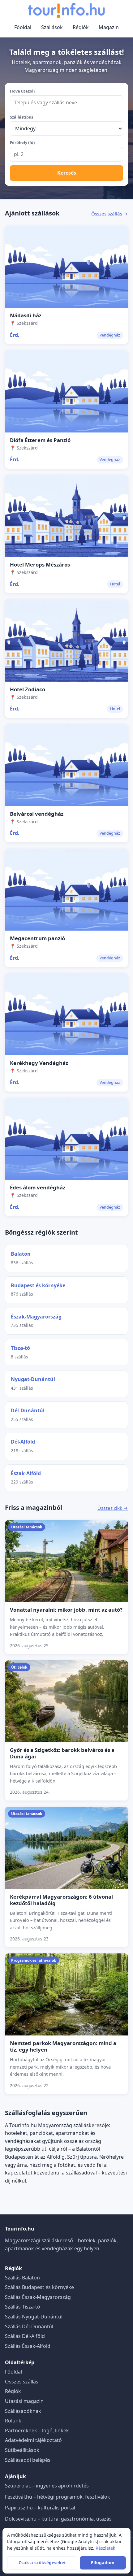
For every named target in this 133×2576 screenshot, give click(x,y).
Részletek (105, 2548)
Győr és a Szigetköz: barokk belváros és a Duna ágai (62, 1753)
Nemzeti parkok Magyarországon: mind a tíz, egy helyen (63, 2046)
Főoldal (23, 27)
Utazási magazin (24, 2401)
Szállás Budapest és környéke (39, 2287)
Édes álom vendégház (38, 1187)
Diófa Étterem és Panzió (40, 440)
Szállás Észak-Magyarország (38, 2297)
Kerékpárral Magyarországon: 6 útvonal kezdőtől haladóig (61, 1900)
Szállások (52, 27)
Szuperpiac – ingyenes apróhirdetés (47, 2486)
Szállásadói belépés (28, 2460)
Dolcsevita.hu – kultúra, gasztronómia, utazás (58, 2519)
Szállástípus (21, 117)
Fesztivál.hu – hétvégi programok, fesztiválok (58, 2497)
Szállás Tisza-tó (23, 2307)
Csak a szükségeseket (42, 2563)
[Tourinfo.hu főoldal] (66, 11)
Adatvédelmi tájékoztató (33, 2440)
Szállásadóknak (23, 2411)
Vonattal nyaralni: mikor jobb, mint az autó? (66, 1610)
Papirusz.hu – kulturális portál (40, 2508)
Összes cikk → (113, 1508)
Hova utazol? (23, 91)
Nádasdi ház (26, 315)
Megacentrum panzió (37, 938)
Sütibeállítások (22, 2450)
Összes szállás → (110, 214)
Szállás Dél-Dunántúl (29, 2326)
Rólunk (13, 2421)
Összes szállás (22, 2382)
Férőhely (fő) (22, 142)
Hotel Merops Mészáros (40, 565)
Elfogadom (103, 2563)
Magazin (109, 27)
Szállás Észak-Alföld (28, 2346)
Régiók (81, 27)
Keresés (67, 173)
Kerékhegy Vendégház (39, 1063)
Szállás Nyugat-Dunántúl (34, 2317)
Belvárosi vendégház (37, 814)
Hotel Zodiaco (28, 689)
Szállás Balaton (22, 2278)
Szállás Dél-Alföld (25, 2336)
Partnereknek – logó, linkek (37, 2430)
